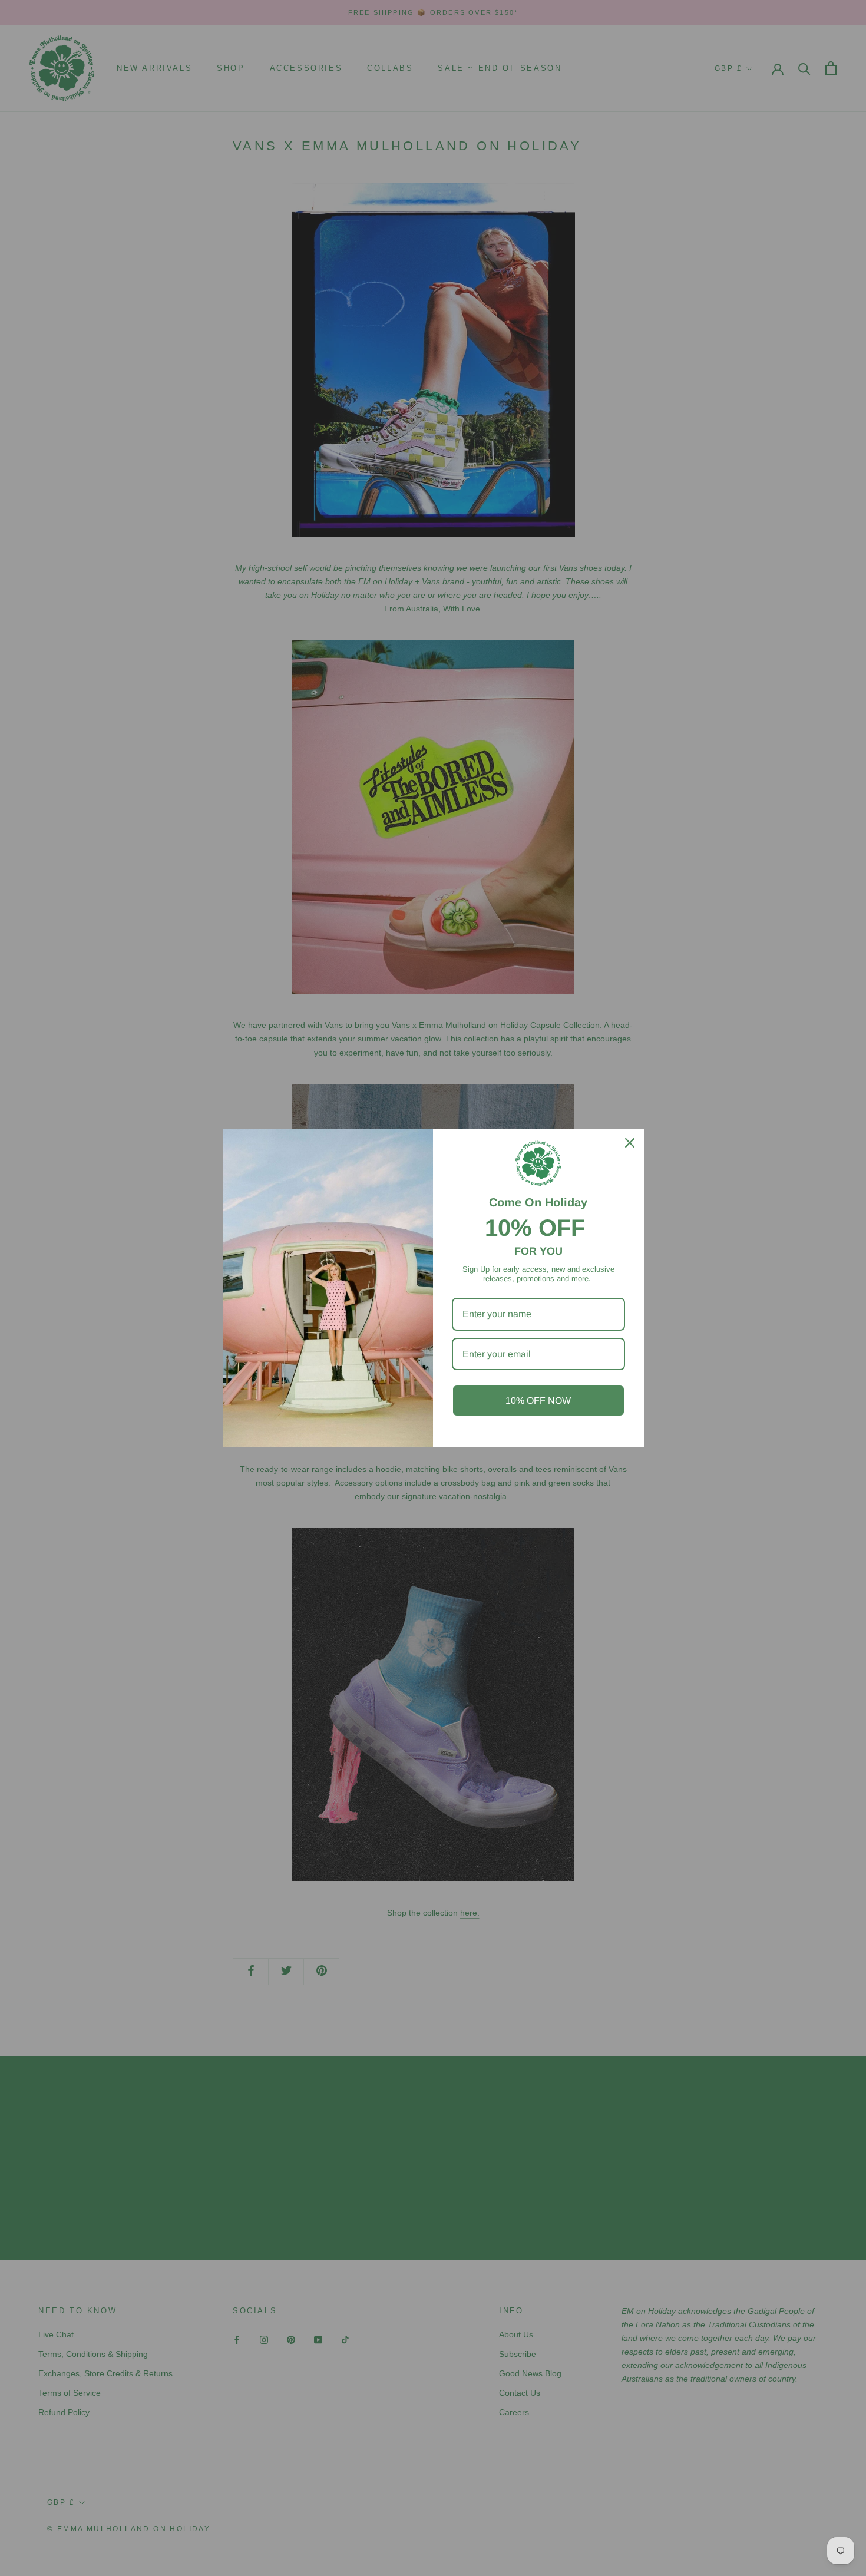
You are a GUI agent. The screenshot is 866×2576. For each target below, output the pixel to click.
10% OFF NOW (538, 1401)
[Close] (630, 1143)
